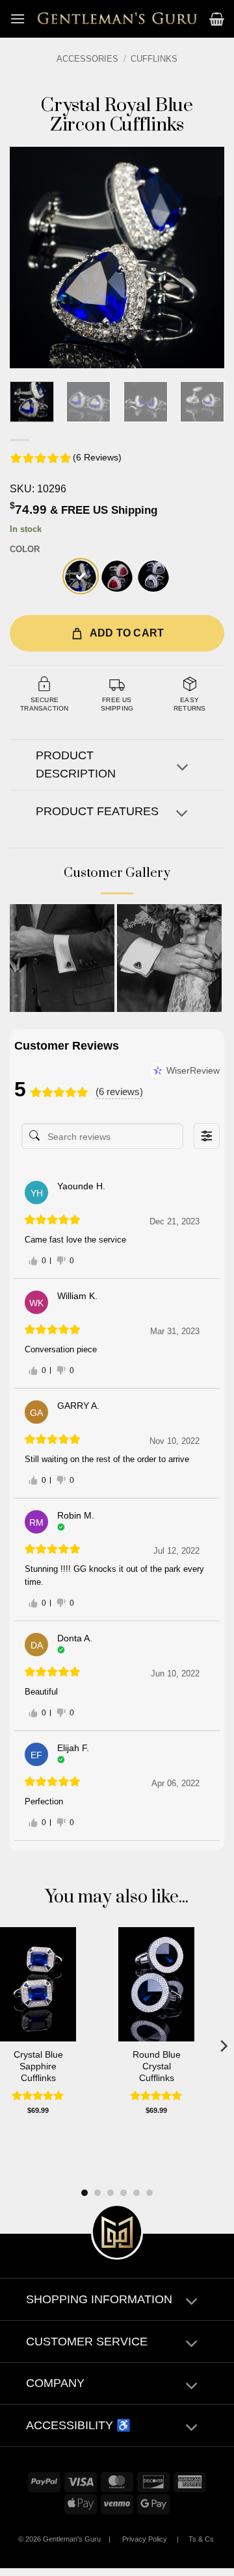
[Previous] (31, 258)
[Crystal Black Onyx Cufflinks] (153, 576)
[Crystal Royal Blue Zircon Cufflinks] (81, 576)
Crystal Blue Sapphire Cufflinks (38, 2066)
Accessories (87, 59)
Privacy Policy (145, 2539)
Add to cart (127, 633)
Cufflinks (154, 59)
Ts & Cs (201, 2539)
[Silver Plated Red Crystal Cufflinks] (117, 576)
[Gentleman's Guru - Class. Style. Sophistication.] (117, 19)
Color (25, 549)
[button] (18, 19)
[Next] (203, 258)
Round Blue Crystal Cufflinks (157, 2066)
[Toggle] (182, 768)
